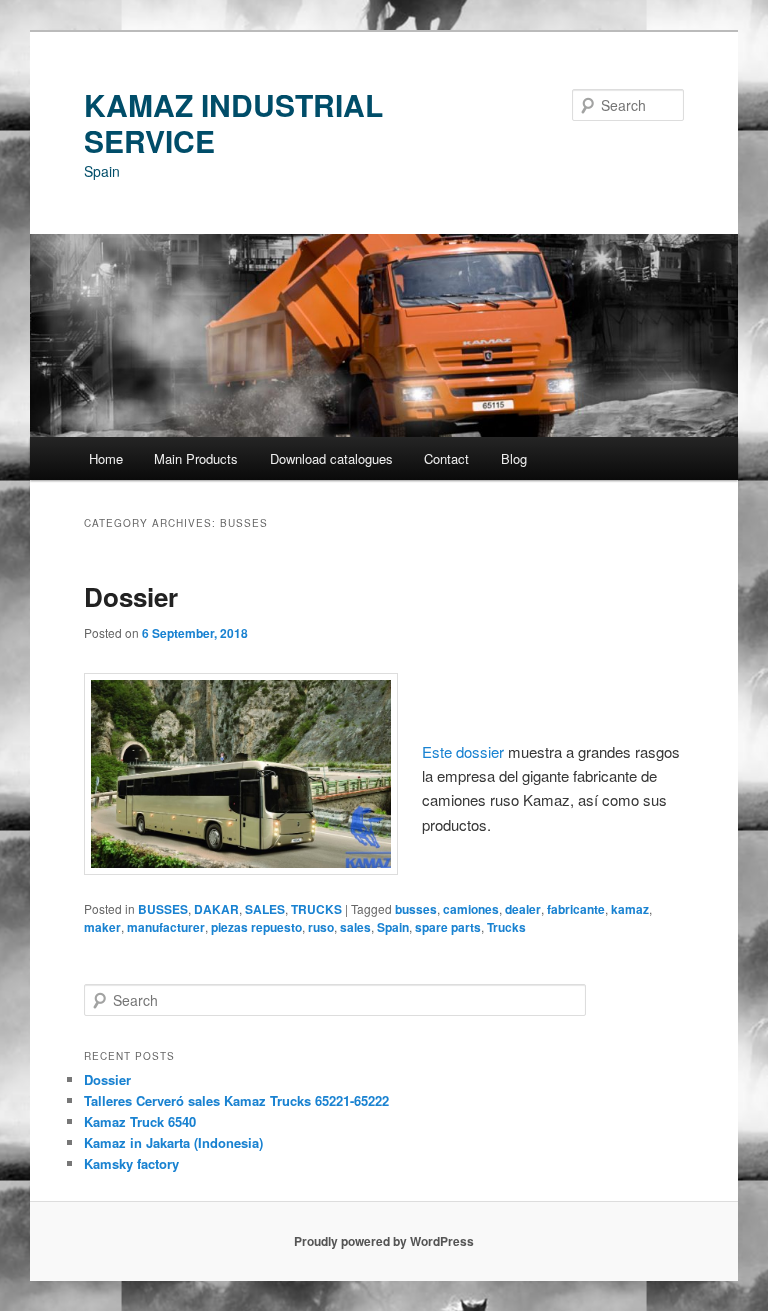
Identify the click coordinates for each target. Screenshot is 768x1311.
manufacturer (166, 927)
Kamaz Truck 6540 (140, 1121)
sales (355, 927)
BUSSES (163, 909)
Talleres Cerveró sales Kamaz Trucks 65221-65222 (236, 1100)
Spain (393, 927)
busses (416, 909)
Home (106, 458)
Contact (446, 458)
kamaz (630, 909)
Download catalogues (331, 458)
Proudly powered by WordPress (384, 1241)
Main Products (196, 458)
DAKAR (216, 909)
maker (102, 927)
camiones (471, 909)
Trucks (506, 927)
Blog (514, 458)
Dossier (131, 596)
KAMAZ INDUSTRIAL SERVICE (233, 122)
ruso (321, 927)
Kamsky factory (131, 1163)
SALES (265, 909)
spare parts (448, 927)
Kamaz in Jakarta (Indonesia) (173, 1142)
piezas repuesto (256, 927)
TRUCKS (316, 909)
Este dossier (465, 751)
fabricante (576, 909)
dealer (523, 909)
